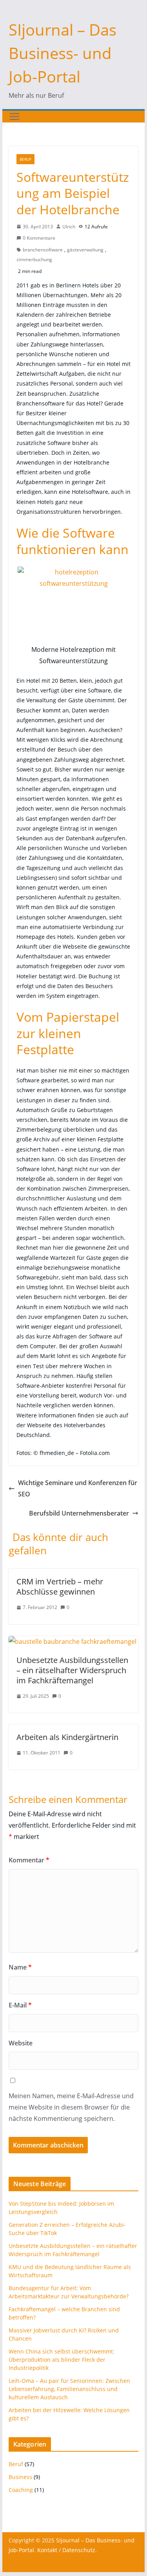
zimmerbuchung (34, 259)
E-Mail (20, 2005)
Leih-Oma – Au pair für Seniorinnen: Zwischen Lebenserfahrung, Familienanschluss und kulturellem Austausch (69, 2389)
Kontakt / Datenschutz (66, 2550)
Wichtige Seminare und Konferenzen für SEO (78, 1488)
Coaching (21, 2490)
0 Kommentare (39, 238)
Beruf (25, 159)
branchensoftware (43, 250)
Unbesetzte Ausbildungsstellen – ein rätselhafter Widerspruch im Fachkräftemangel (72, 1670)
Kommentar (29, 1860)
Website (21, 2043)
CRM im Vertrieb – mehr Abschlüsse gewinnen (60, 1587)
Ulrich (69, 227)
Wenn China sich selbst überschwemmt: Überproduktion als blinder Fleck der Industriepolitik (62, 2360)
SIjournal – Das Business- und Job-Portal (63, 53)
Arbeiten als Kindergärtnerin (67, 1737)
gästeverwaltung (85, 250)
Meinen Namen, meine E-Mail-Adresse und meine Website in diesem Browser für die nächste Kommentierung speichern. (71, 2107)
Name (20, 1967)
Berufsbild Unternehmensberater (79, 1513)
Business (20, 2477)
